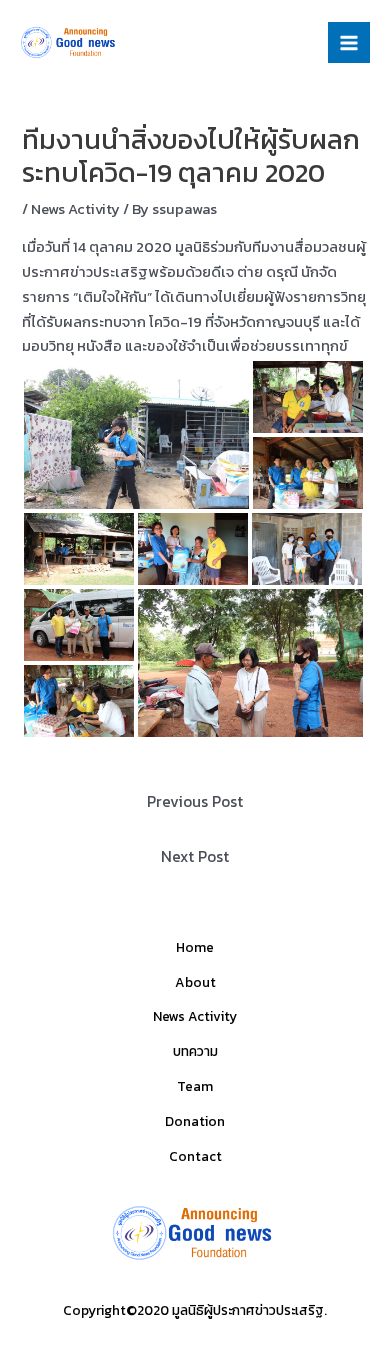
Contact (195, 1156)
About (195, 982)
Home (195, 947)
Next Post (195, 856)
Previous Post (195, 801)
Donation (195, 1121)
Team (195, 1086)
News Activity (75, 209)
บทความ (195, 1051)
